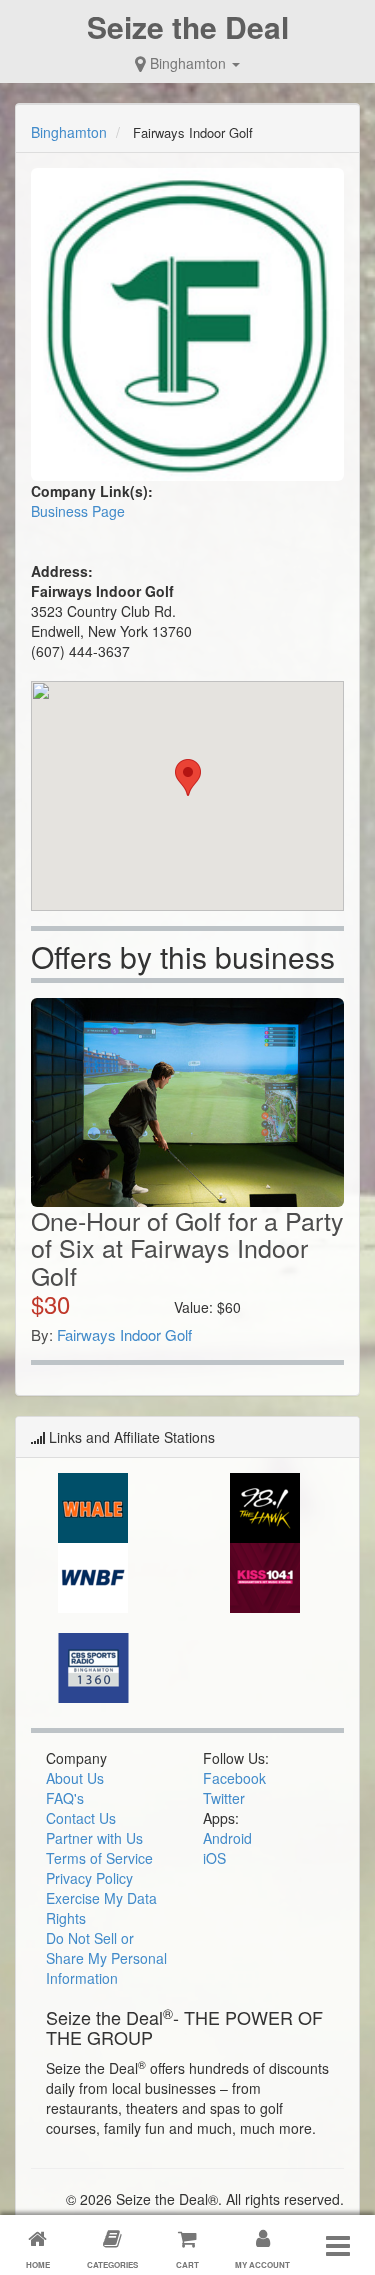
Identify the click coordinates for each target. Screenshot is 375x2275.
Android (227, 1838)
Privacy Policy (89, 1878)
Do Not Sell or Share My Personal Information (106, 1958)
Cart (187, 2264)
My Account (262, 2264)
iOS (214, 1858)
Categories (112, 2264)
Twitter (224, 1798)
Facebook (234, 1778)
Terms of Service (99, 1858)
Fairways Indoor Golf (124, 1334)
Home (38, 2264)
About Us (75, 1778)
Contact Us (81, 1818)
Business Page (78, 511)
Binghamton (188, 63)
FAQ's (65, 1798)
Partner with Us (94, 1838)
